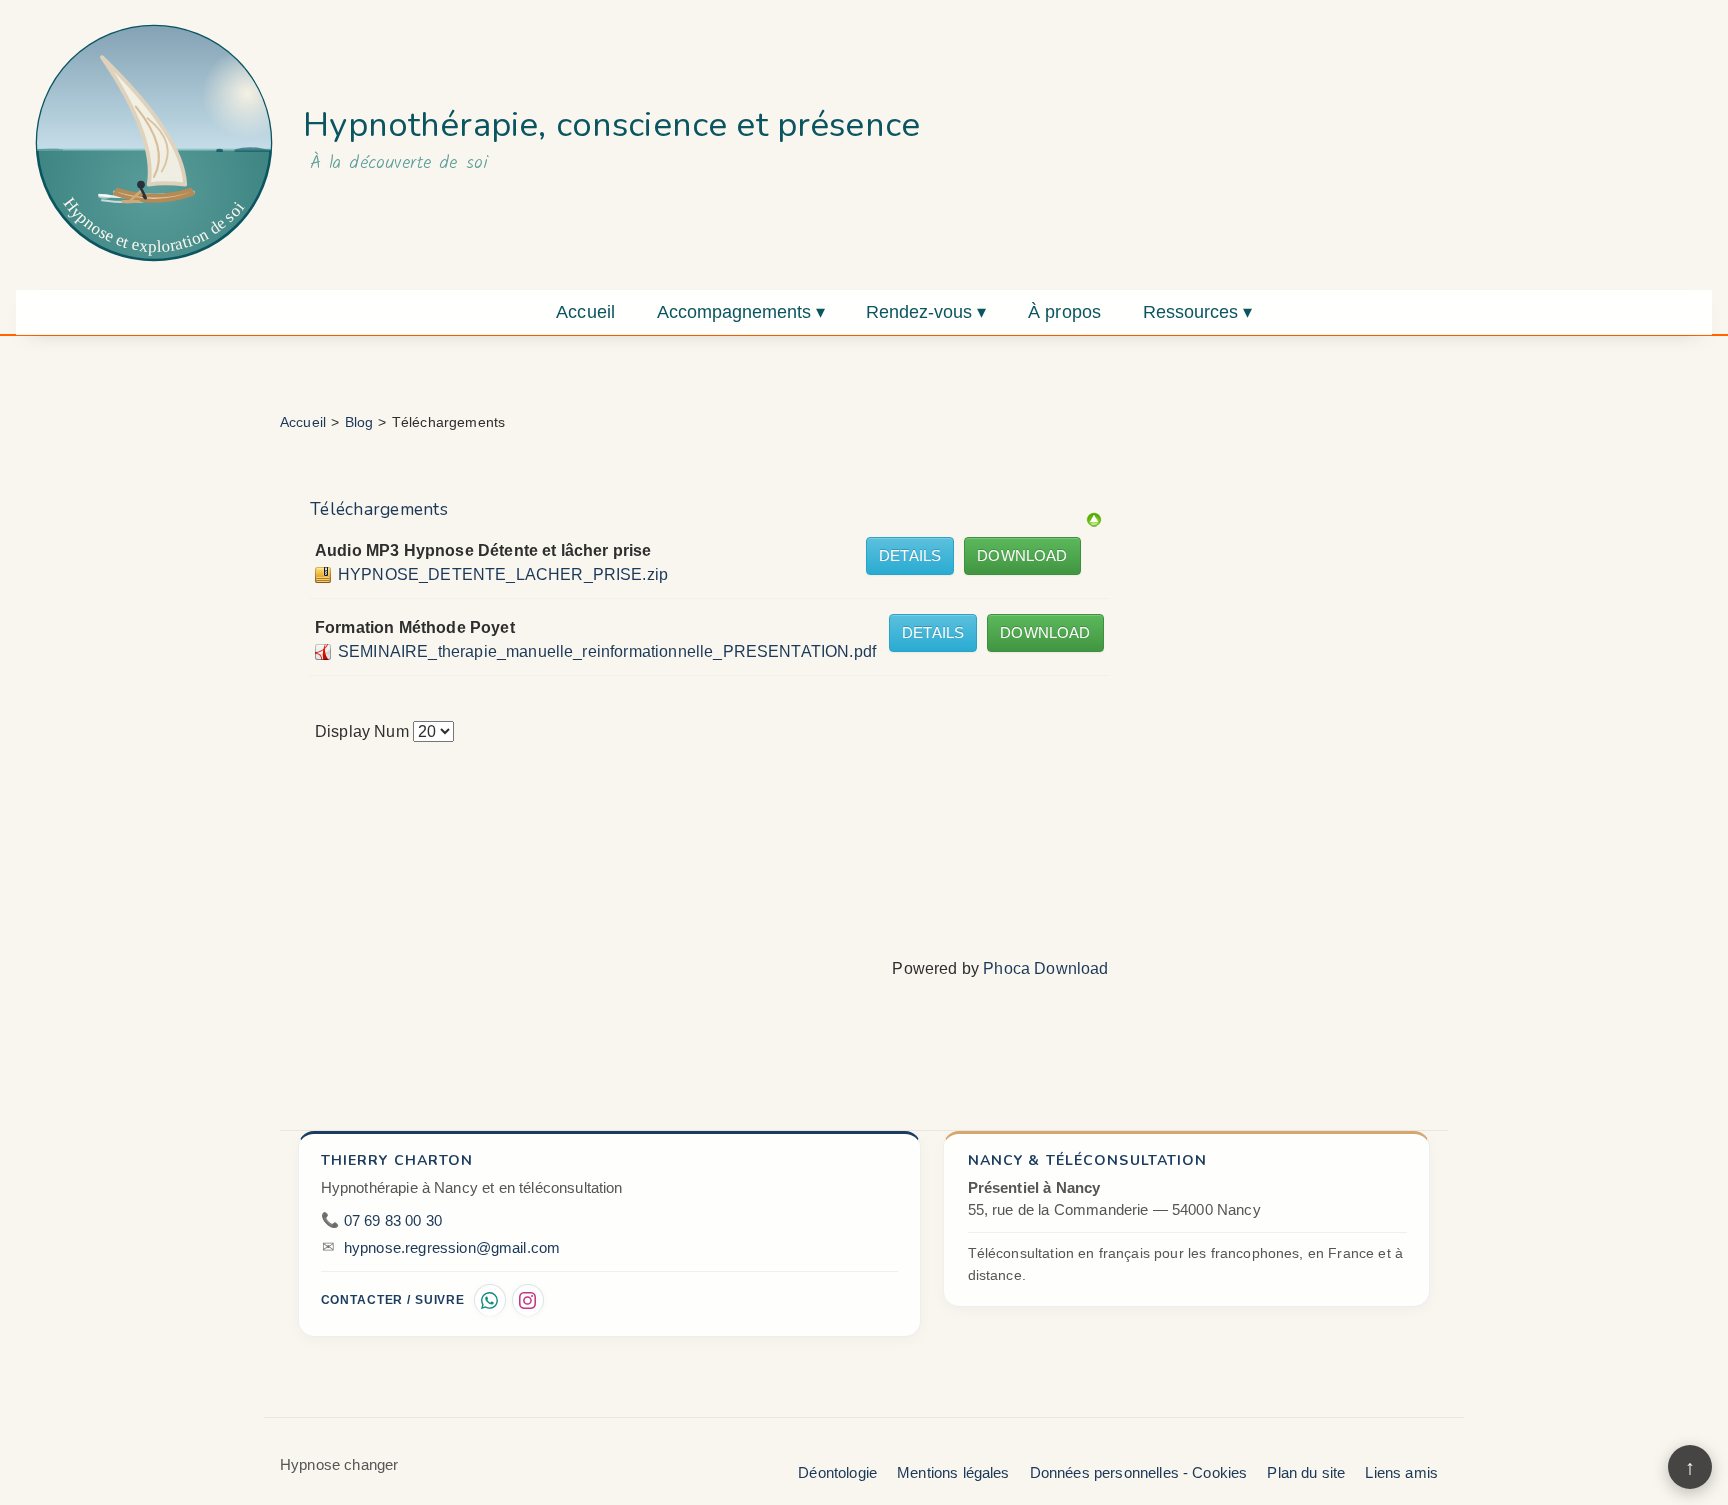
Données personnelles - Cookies (1139, 1472)
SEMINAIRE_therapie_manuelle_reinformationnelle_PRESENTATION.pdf (607, 651)
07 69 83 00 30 (393, 1221)
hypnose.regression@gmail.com (452, 1248)
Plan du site (1306, 1472)
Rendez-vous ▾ (926, 312)
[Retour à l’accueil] (154, 143)
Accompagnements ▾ (741, 312)
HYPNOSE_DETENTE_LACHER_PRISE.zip (503, 574)
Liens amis (1401, 1472)
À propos (1064, 312)
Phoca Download (1045, 968)
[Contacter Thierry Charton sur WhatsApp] (490, 1300)
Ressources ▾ (1197, 312)
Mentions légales (953, 1472)
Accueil (585, 312)
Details (910, 555)
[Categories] (1094, 518)
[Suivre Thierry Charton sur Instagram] (528, 1300)
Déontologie (837, 1472)
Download (1022, 555)
